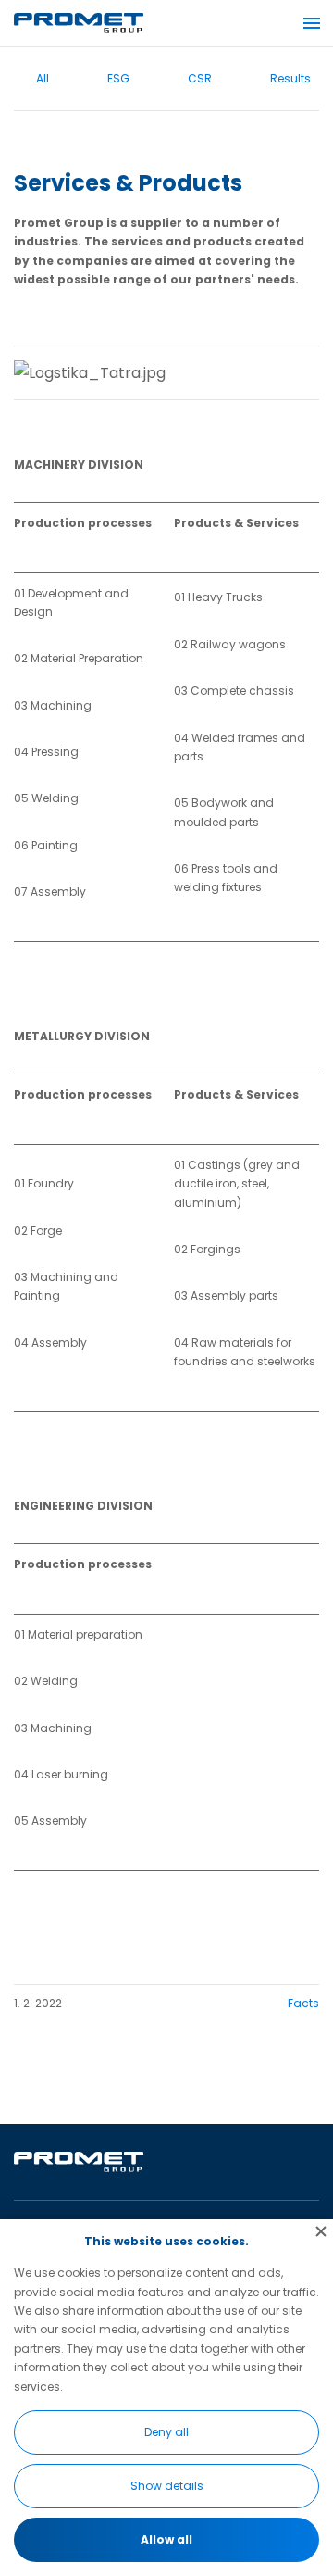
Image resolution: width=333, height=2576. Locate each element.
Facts (303, 2003)
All (43, 78)
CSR (200, 78)
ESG (118, 78)
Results (290, 78)
